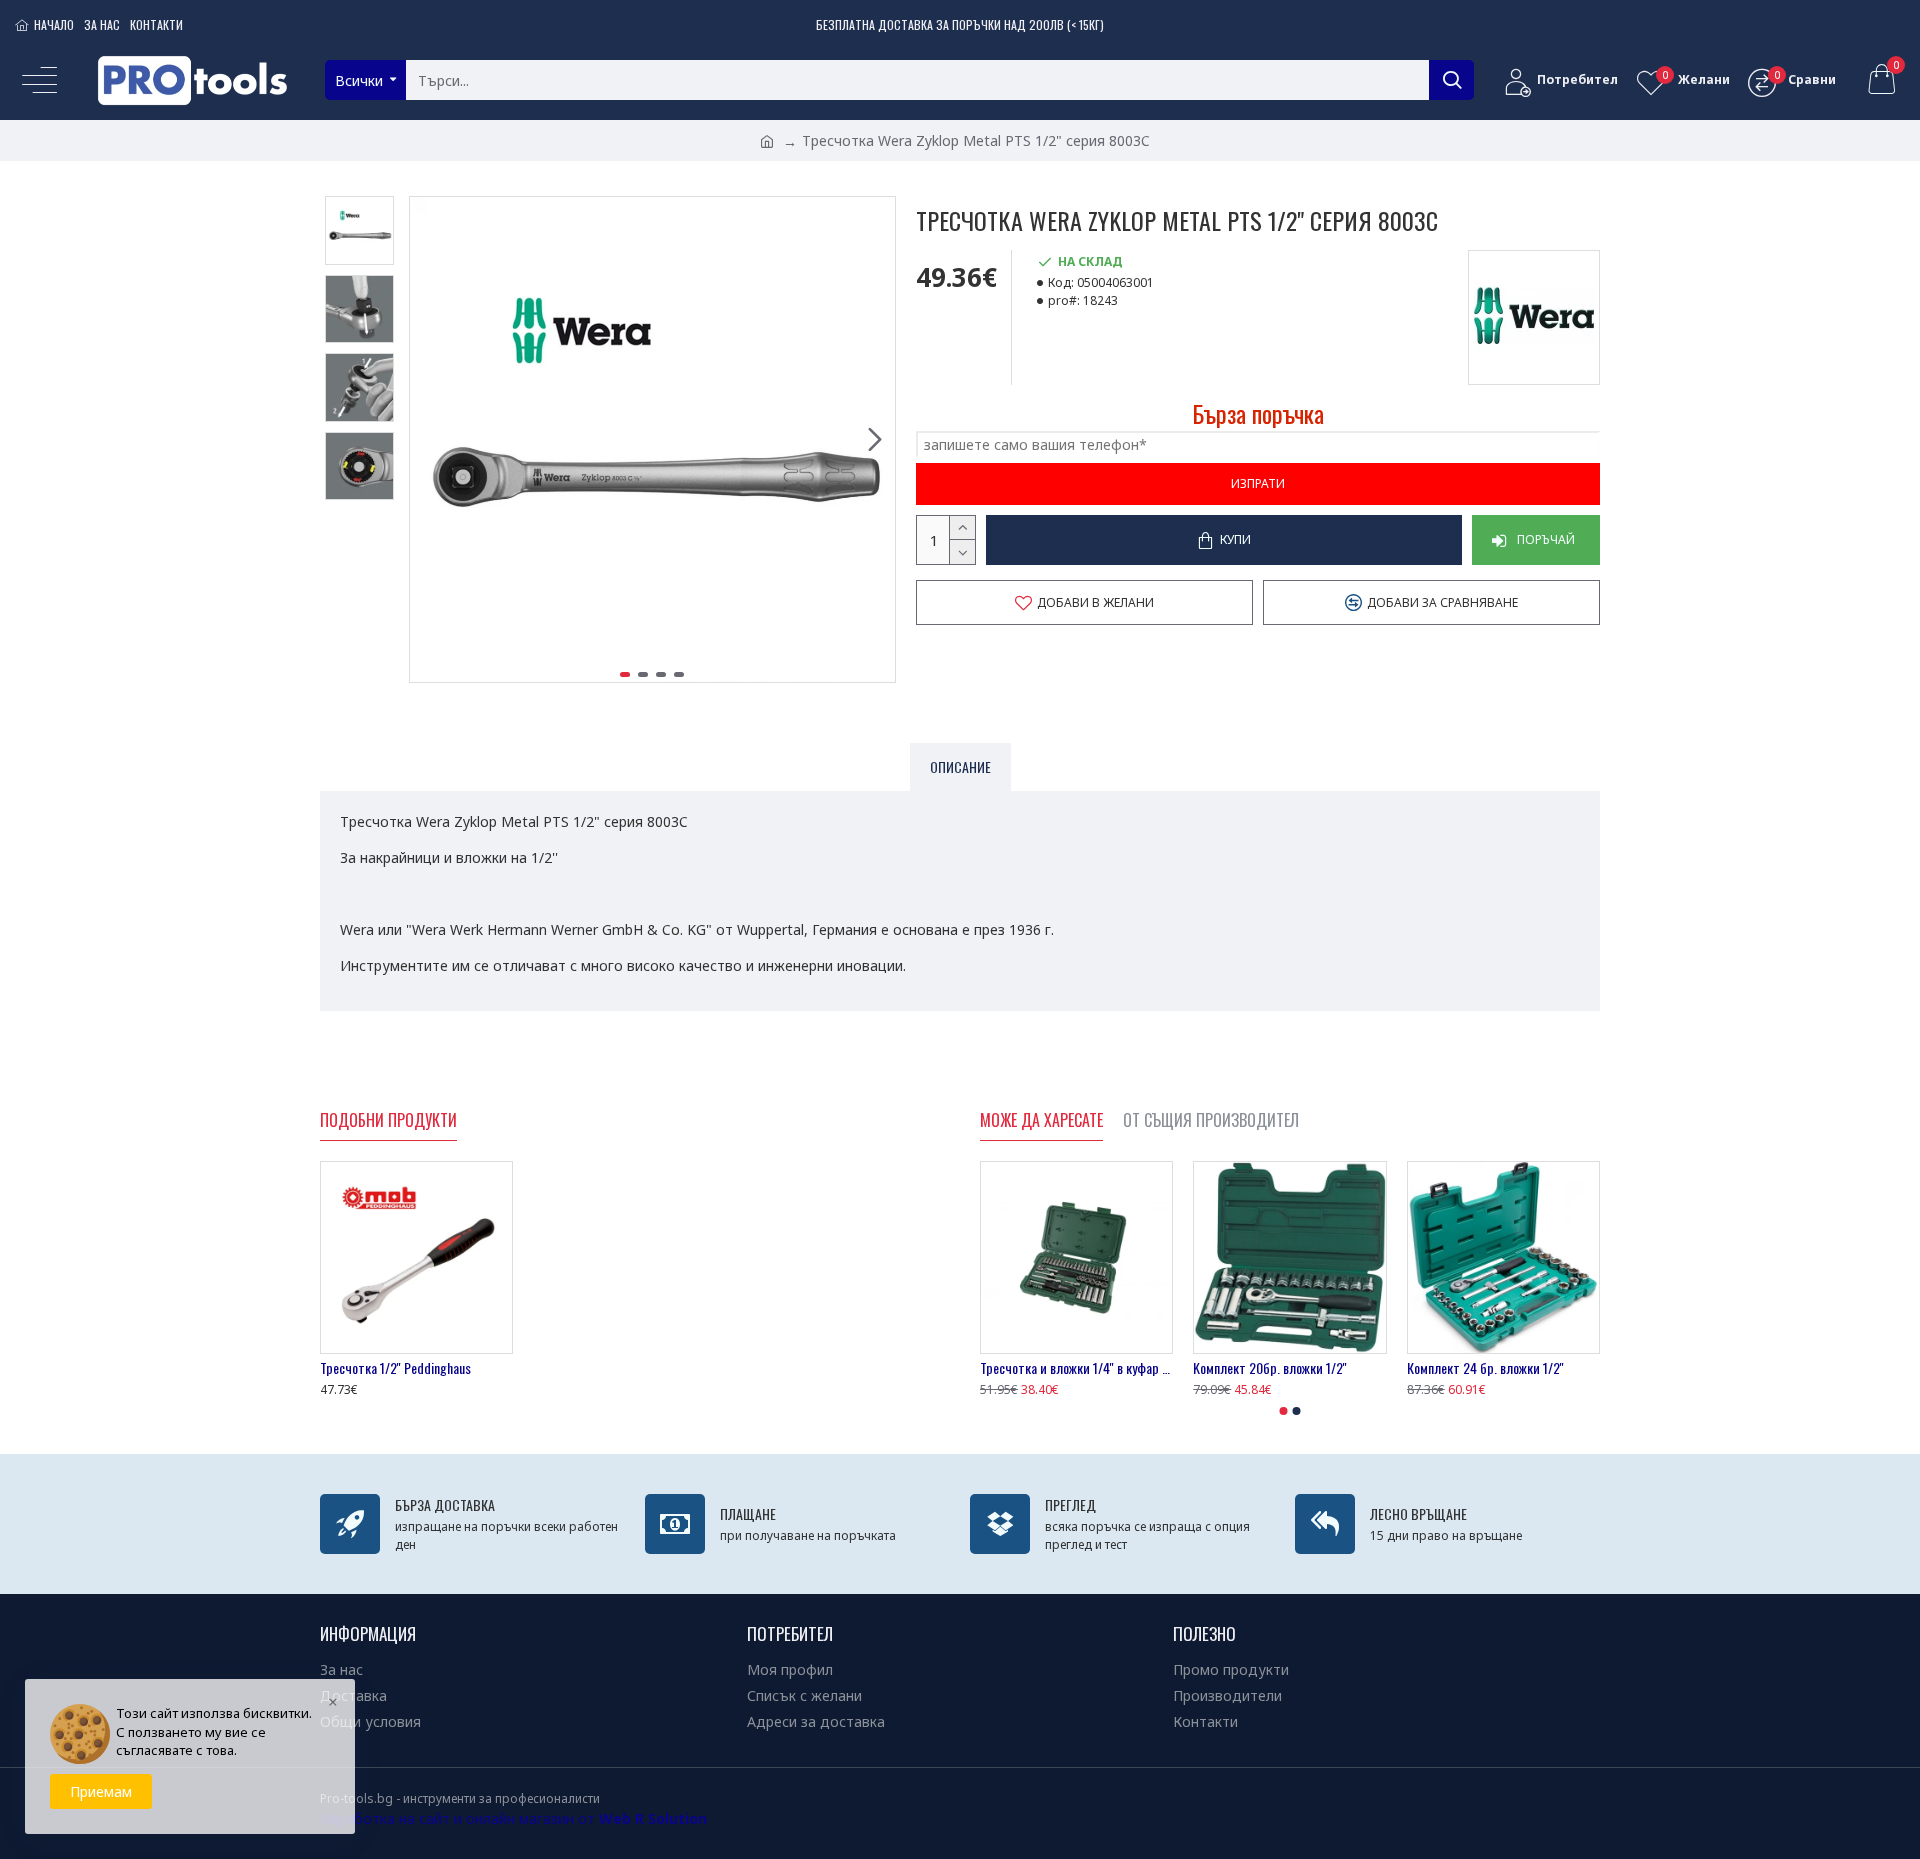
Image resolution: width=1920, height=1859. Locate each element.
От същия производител (1211, 1121)
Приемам (101, 1791)
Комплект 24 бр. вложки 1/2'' (1485, 1368)
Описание (960, 766)
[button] (430, 440)
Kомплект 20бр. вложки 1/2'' (1270, 1368)
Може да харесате (1041, 1121)
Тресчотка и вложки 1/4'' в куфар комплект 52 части (1076, 1368)
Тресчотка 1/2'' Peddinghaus (395, 1368)
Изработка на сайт (385, 1818)
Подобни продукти (388, 1121)
